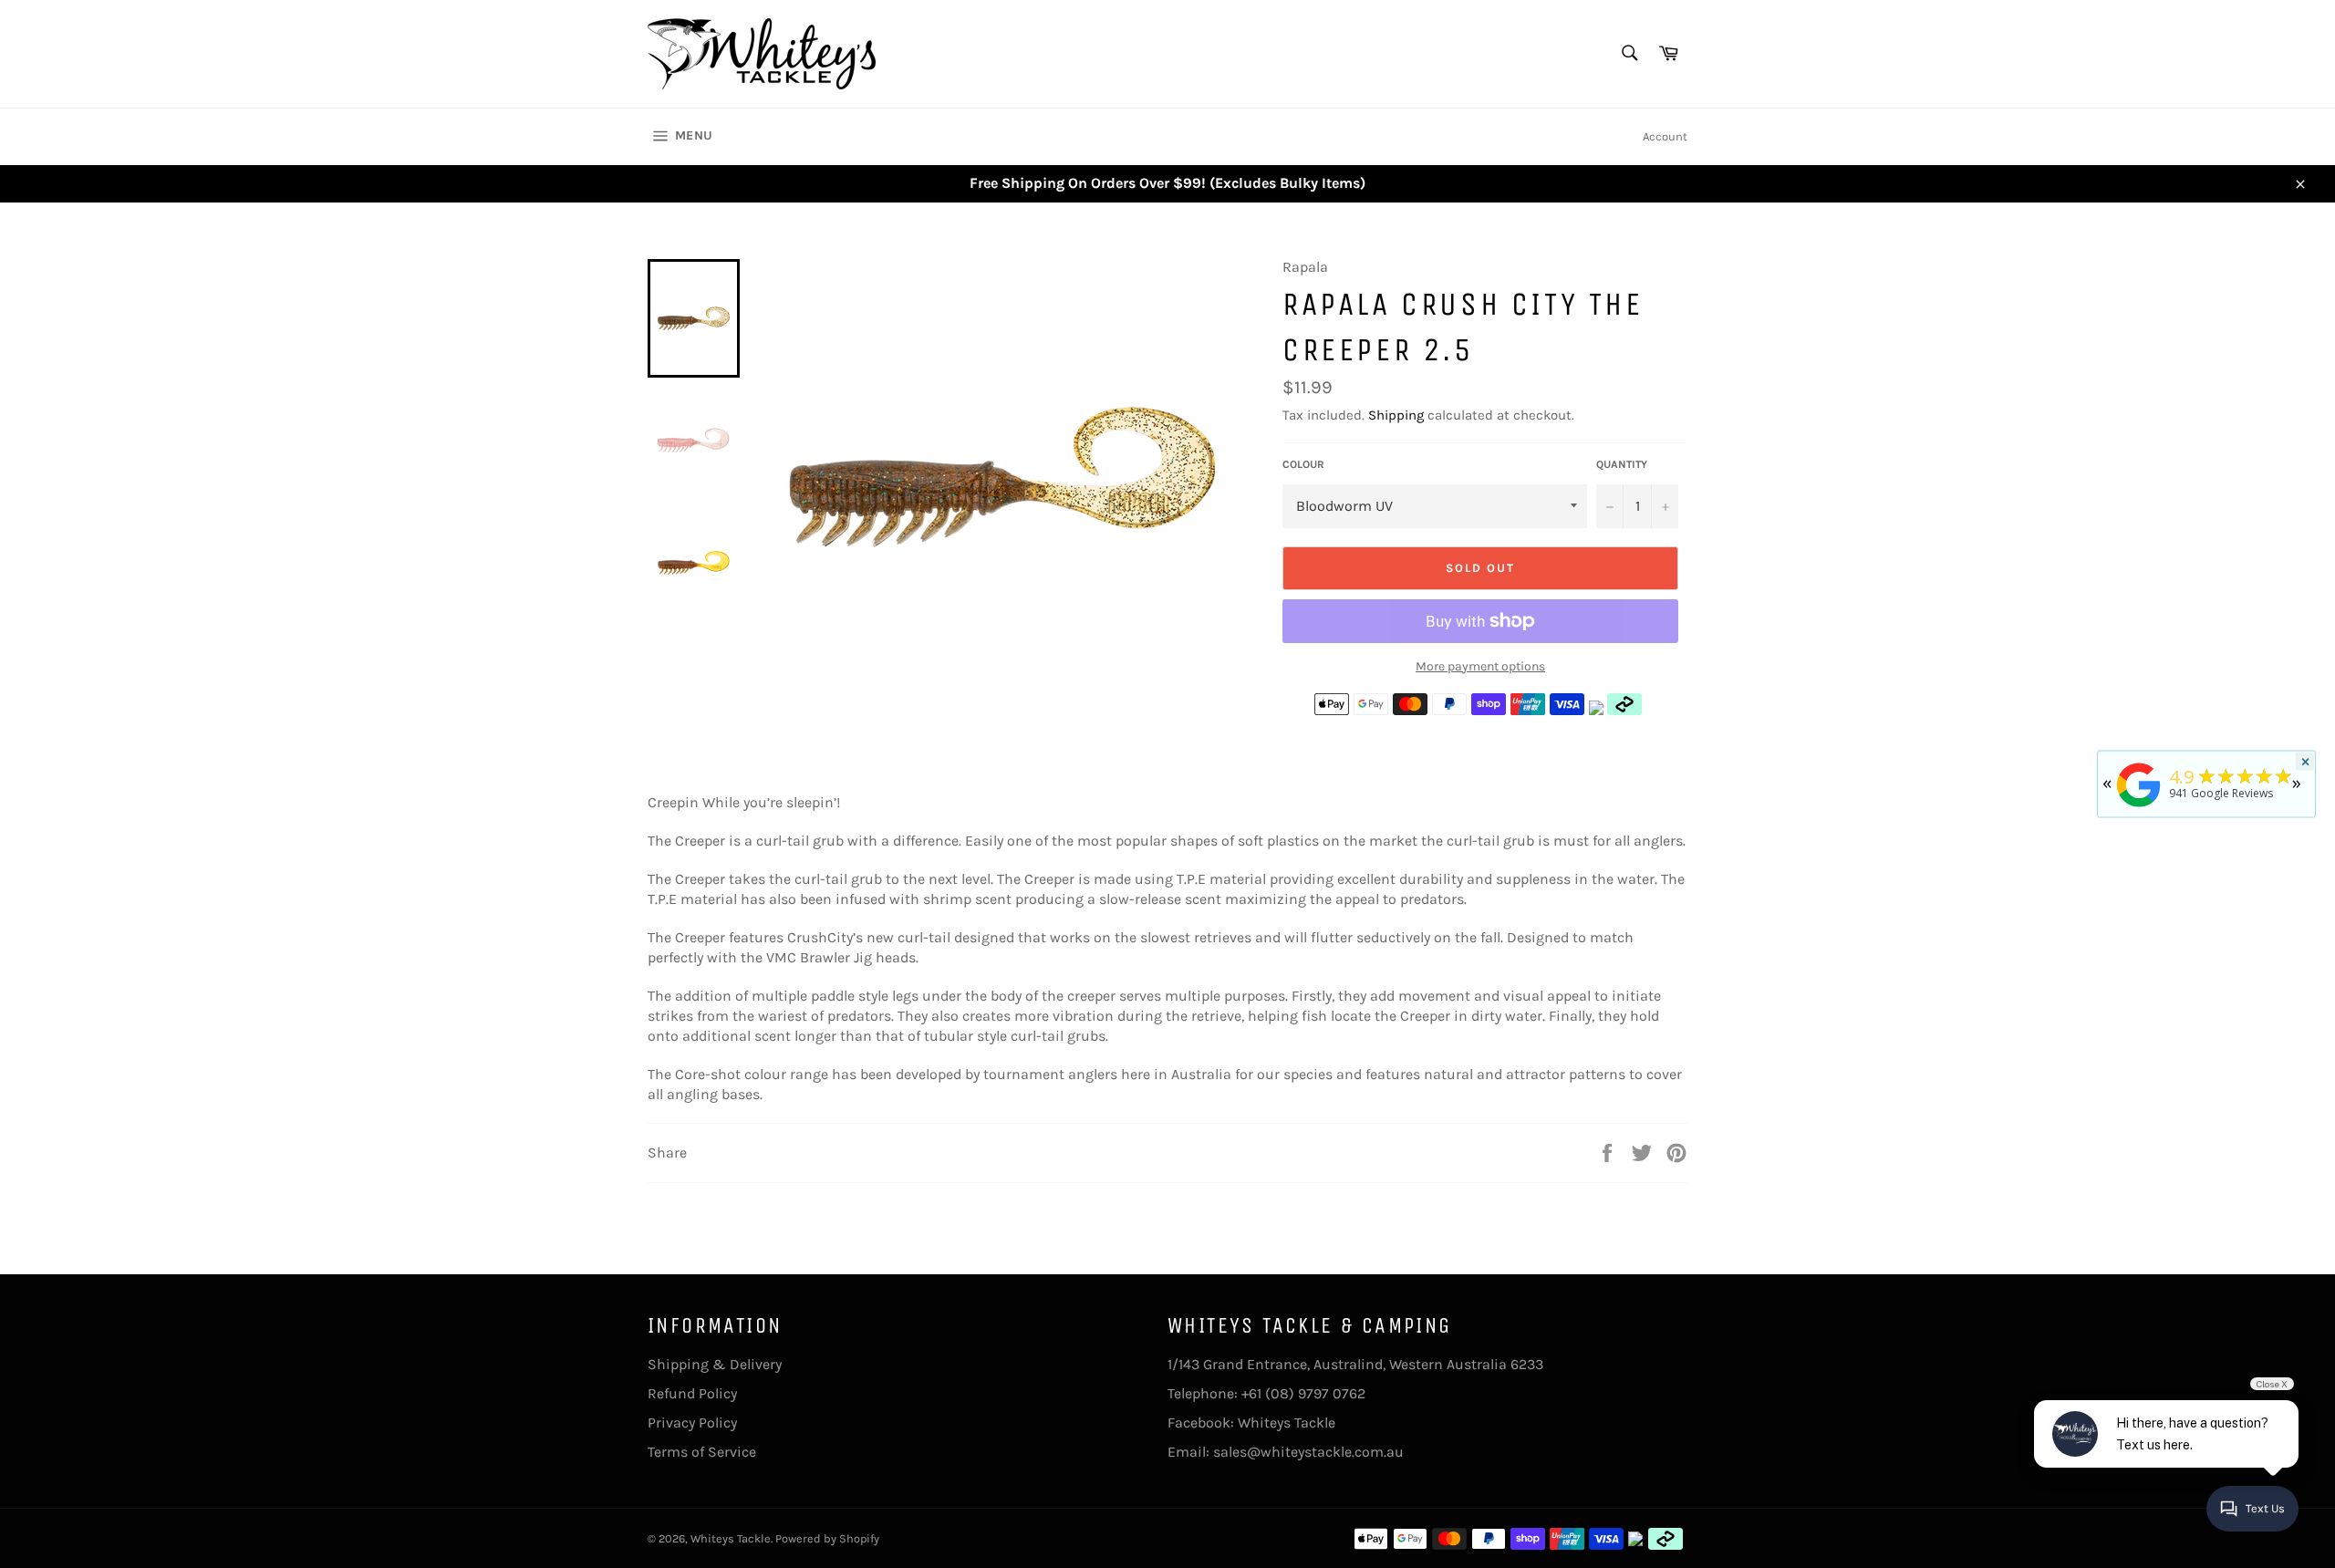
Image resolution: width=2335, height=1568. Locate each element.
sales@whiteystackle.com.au (1308, 1452)
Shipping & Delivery (715, 1364)
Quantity (1622, 464)
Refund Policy (692, 1393)
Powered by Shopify (827, 1538)
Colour (1303, 464)
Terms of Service (702, 1452)
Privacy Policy (692, 1423)
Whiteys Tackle (1287, 1423)
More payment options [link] (1480, 666)
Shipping (1396, 415)
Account (1665, 136)
